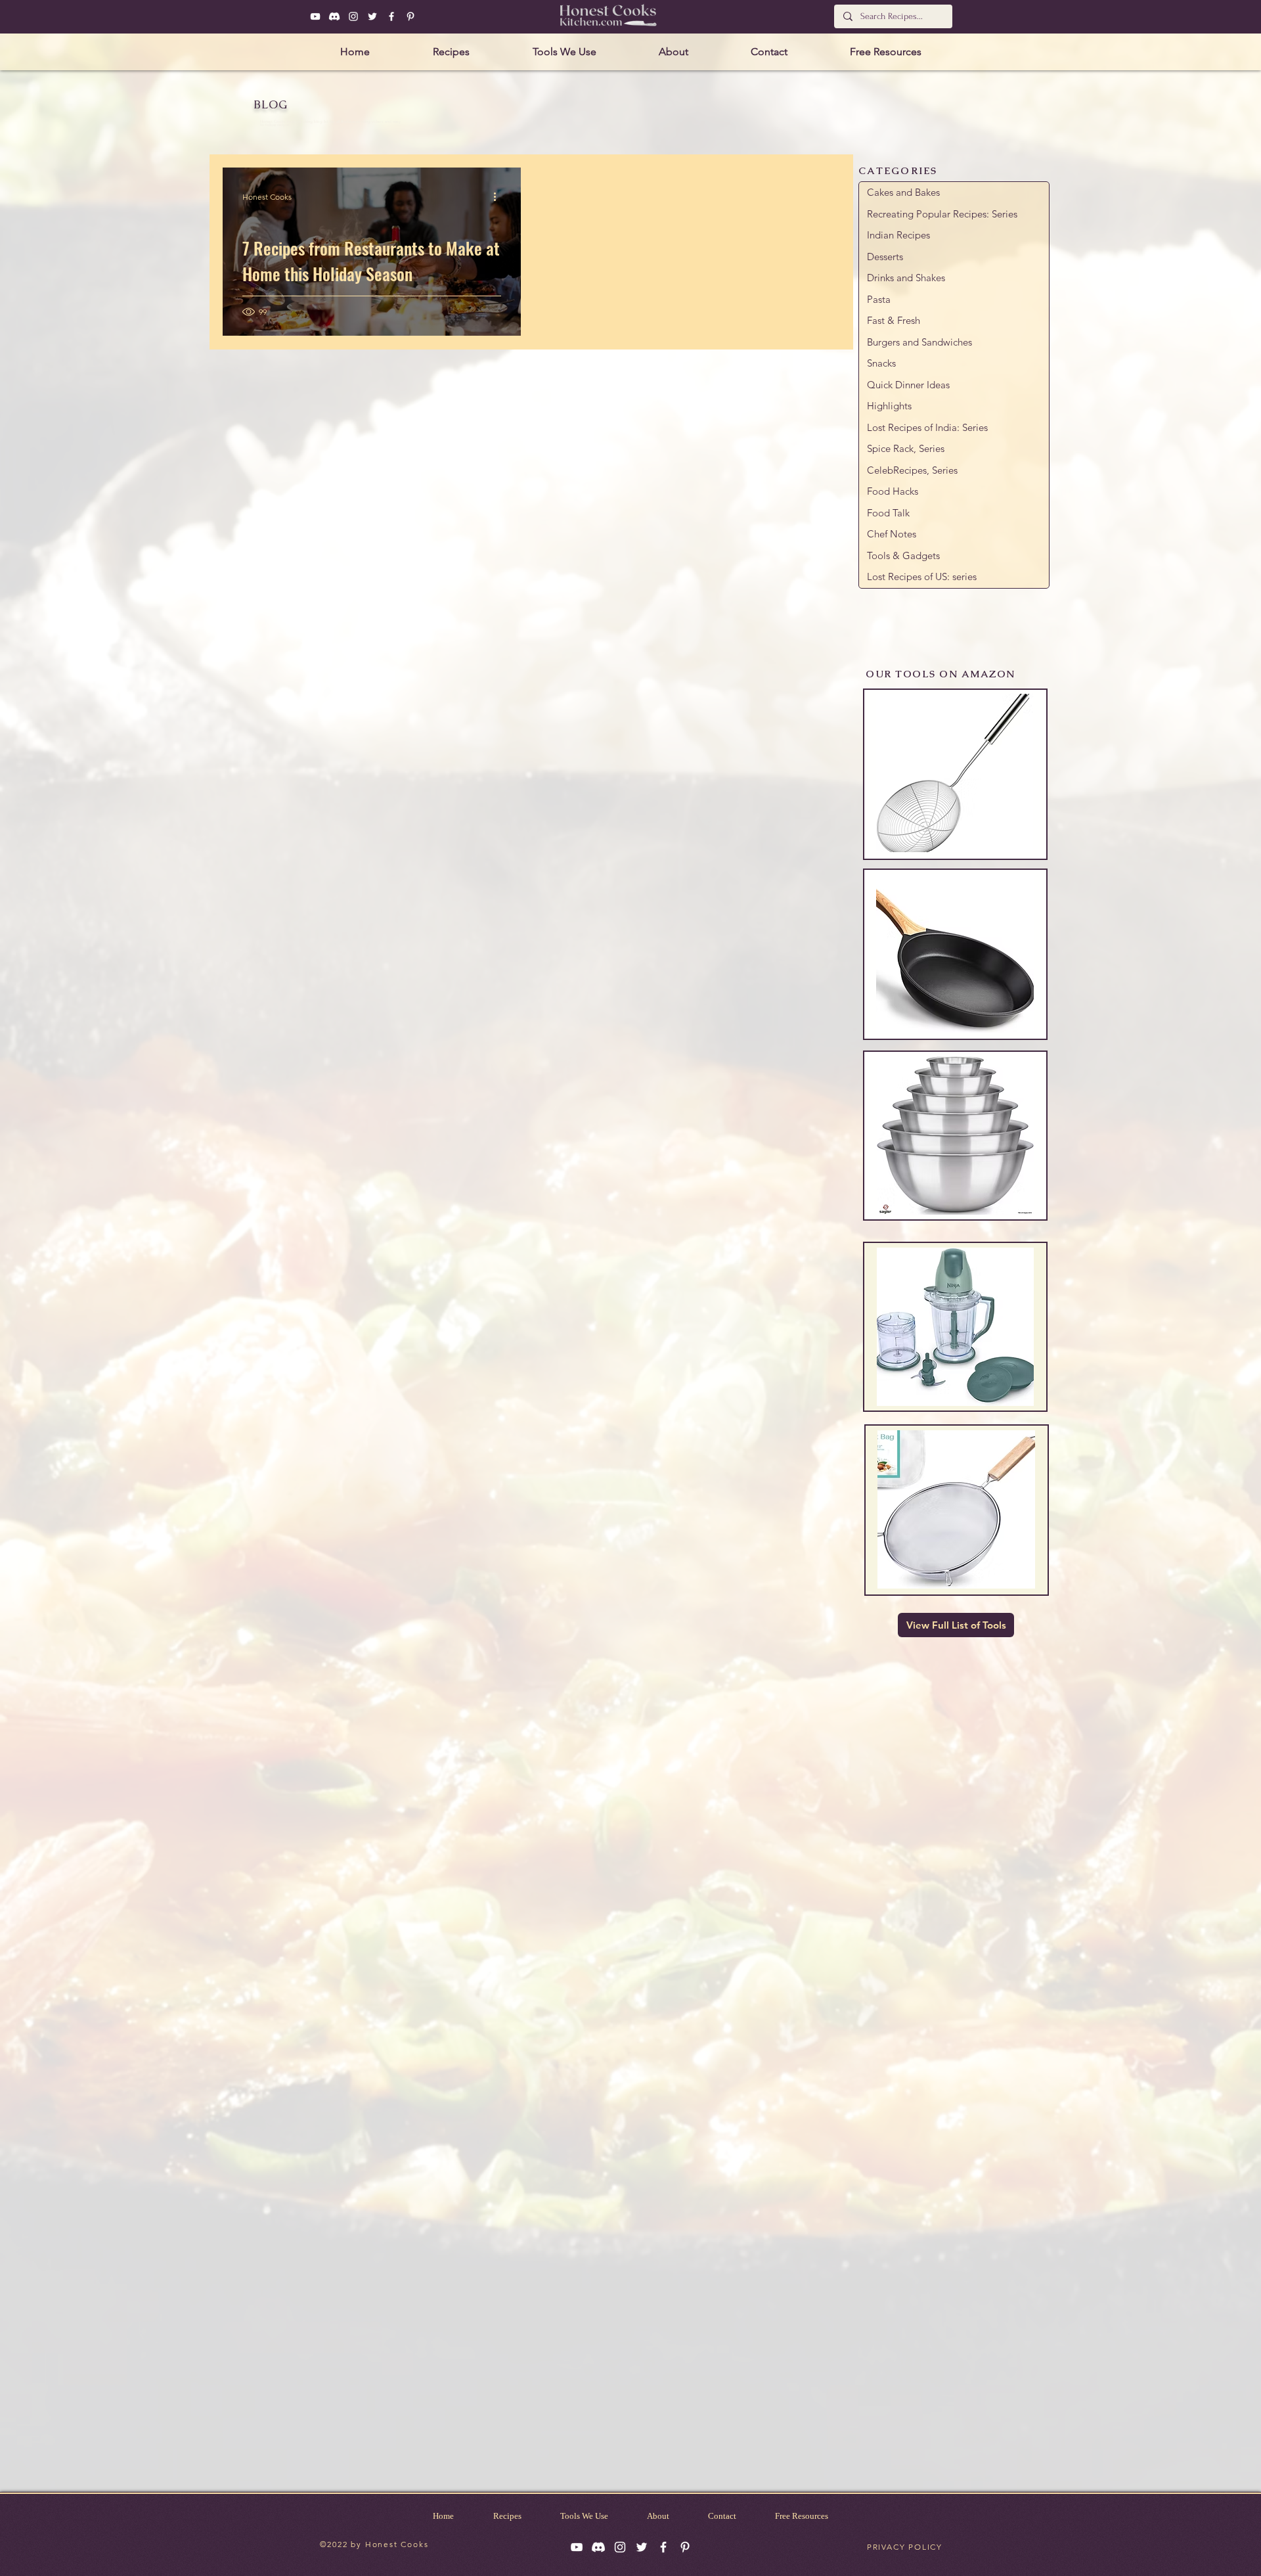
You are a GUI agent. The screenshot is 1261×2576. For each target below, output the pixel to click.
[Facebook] (391, 16)
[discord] (334, 16)
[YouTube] (315, 16)
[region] (955, 774)
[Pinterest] (410, 16)
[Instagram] (353, 16)
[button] (451, 52)
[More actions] (499, 196)
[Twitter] (372, 16)
